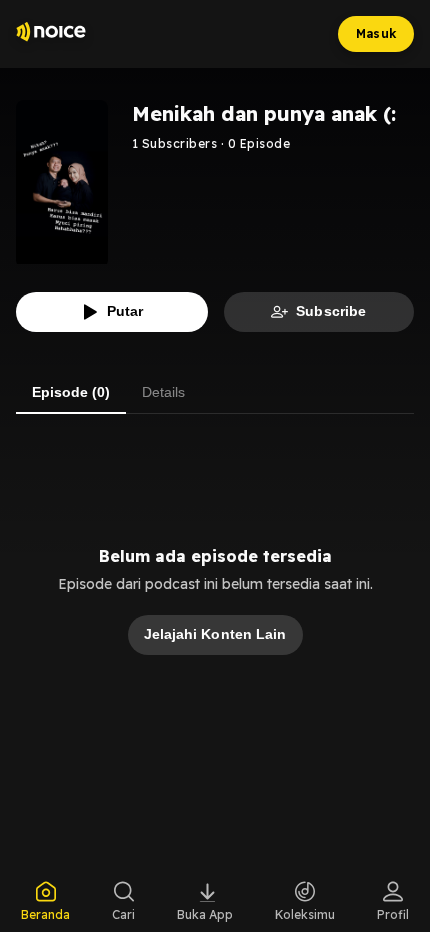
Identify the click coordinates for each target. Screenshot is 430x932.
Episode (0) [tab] (71, 392)
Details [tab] (163, 392)
